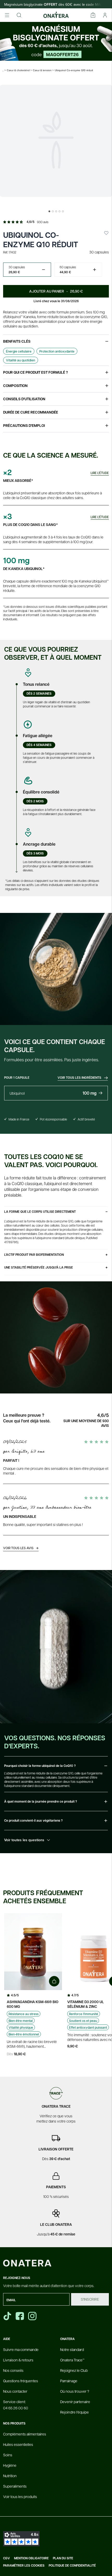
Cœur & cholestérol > (19, 70)
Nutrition (10, 2476)
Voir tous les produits (20, 2496)
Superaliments (15, 2486)
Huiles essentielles (18, 2444)
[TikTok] (7, 2316)
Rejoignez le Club (74, 2370)
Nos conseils (13, 2370)
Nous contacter (15, 2391)
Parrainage (69, 2381)
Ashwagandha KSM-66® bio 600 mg (33, 2004)
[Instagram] (33, 2316)
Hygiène (10, 2465)
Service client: (16, 2405)
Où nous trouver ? (75, 2391)
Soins (8, 2455)
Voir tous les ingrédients (80, 1078)
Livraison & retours (18, 2360)
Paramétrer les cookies (24, 2566)
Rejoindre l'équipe (74, 2412)
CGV (7, 2558)
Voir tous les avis (21, 1548)
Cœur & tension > (43, 70)
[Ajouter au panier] (54, 1981)
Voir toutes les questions (24, 1840)
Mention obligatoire (31, 2558)
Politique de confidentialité (72, 2566)
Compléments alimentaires (25, 2434)
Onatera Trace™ (72, 2360)
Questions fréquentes (21, 2381)
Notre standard (72, 2349)
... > (4, 70)
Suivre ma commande (21, 2349)
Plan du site (63, 2558)
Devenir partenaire (75, 2402)
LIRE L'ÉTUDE (100, 473)
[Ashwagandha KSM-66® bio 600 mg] (33, 1952)
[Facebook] (20, 2316)
